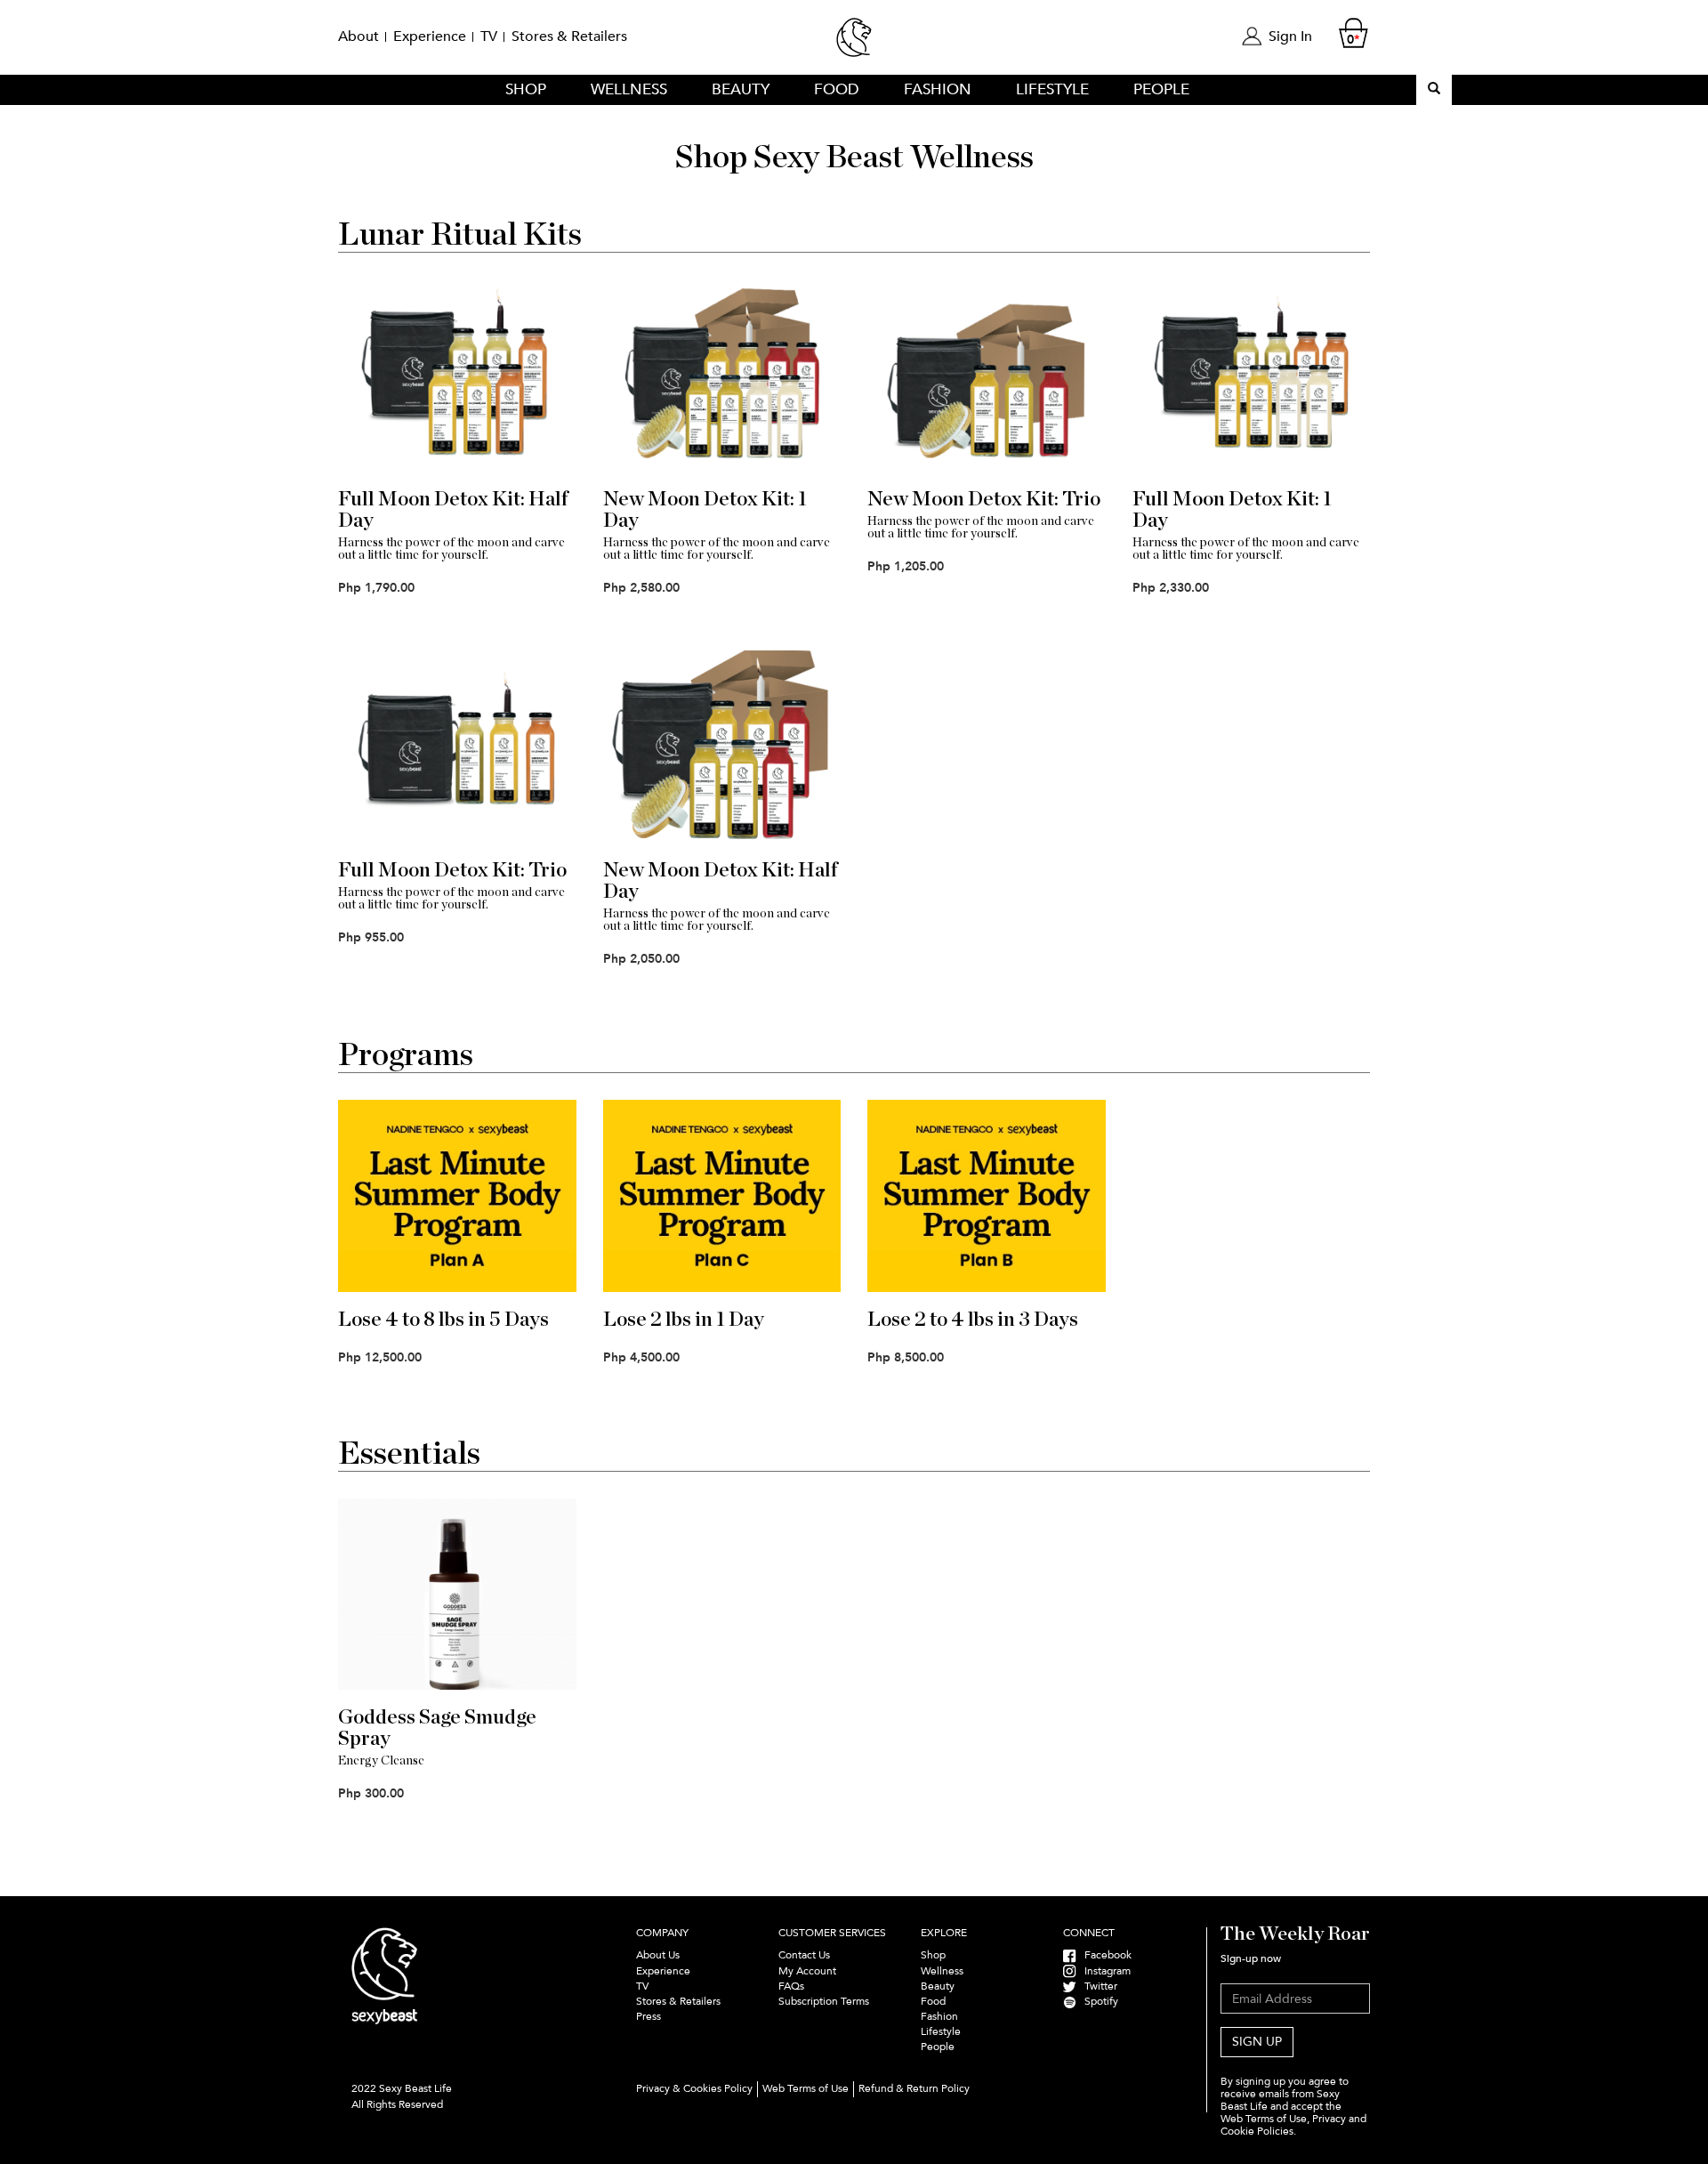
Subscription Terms (825, 2001)
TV (489, 36)
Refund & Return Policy (914, 2088)
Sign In (1290, 36)
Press (649, 2016)
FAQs (791, 1986)
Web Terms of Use (806, 2088)
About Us (658, 1955)
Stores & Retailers (569, 36)
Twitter (1097, 1986)
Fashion (938, 89)
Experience (430, 36)
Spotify (1097, 2001)
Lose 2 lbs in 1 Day (684, 1320)
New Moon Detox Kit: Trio (984, 500)
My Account (807, 1971)
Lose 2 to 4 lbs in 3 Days (973, 1320)
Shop (526, 89)
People (1161, 89)
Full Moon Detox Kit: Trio (452, 871)
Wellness (629, 89)
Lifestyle (1052, 89)
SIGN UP (1257, 2042)
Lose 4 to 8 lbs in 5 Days (443, 1320)
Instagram (1104, 1971)
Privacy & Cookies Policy (694, 2088)
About (359, 36)
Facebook (1104, 1955)
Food (837, 89)
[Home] (854, 45)
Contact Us (804, 1955)
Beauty (741, 89)
